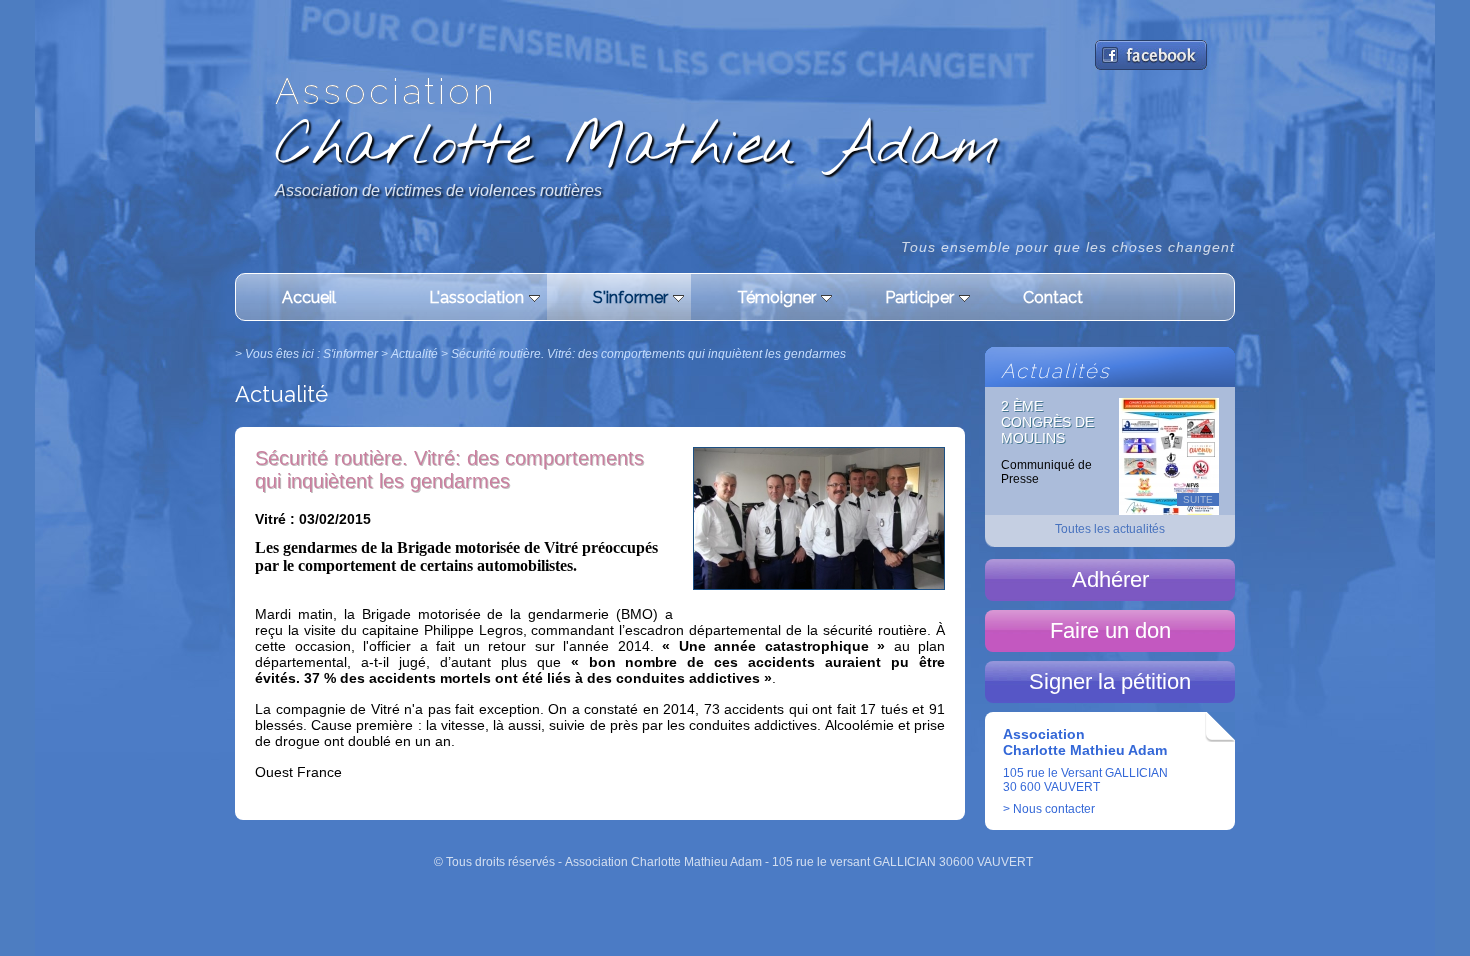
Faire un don (1110, 630)
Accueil (309, 297)
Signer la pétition (1110, 681)
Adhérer (1110, 579)
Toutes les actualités (1110, 529)
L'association (476, 297)
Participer (919, 297)
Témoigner (776, 297)
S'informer (630, 297)
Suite (1198, 499)
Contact (1053, 297)
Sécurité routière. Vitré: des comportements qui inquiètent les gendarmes (648, 354)
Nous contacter (1054, 809)
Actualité (414, 354)
